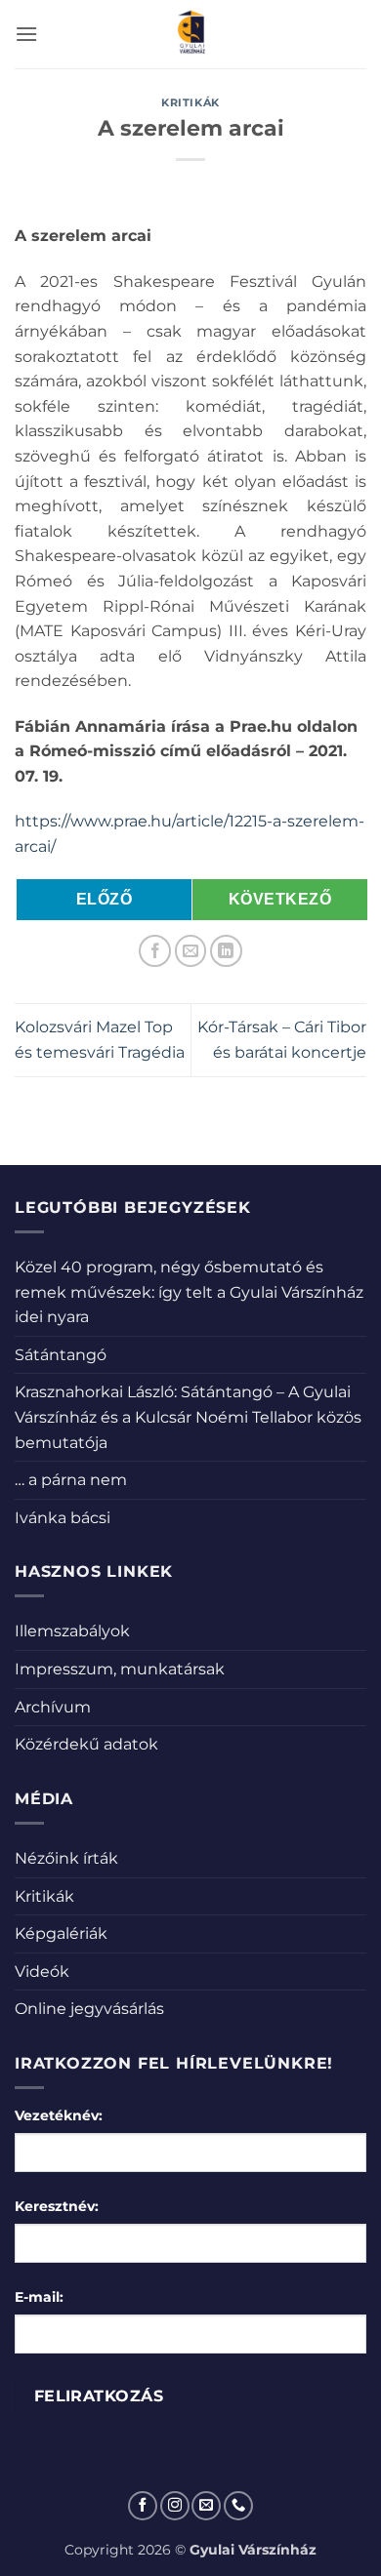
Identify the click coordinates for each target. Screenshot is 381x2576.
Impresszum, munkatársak (120, 1669)
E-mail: (39, 2297)
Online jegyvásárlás (89, 2009)
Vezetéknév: (59, 2115)
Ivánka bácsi (63, 1518)
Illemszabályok (72, 1631)
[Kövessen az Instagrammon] (175, 2506)
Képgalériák (61, 1933)
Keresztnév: (57, 2206)
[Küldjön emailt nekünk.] (206, 2506)
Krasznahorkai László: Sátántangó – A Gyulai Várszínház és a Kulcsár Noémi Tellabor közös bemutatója (188, 1417)
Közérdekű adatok (86, 1744)
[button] (26, 34)
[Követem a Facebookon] (143, 2506)
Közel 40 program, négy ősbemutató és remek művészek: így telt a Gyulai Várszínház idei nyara (189, 1292)
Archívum (53, 1707)
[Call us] (238, 2506)
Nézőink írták (66, 1858)
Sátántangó (61, 1355)
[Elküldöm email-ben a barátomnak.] (191, 951)
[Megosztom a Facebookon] (155, 951)
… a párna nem (71, 1480)
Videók (42, 1972)
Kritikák (190, 102)
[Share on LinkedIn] (226, 951)
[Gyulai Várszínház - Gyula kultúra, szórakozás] (191, 34)
